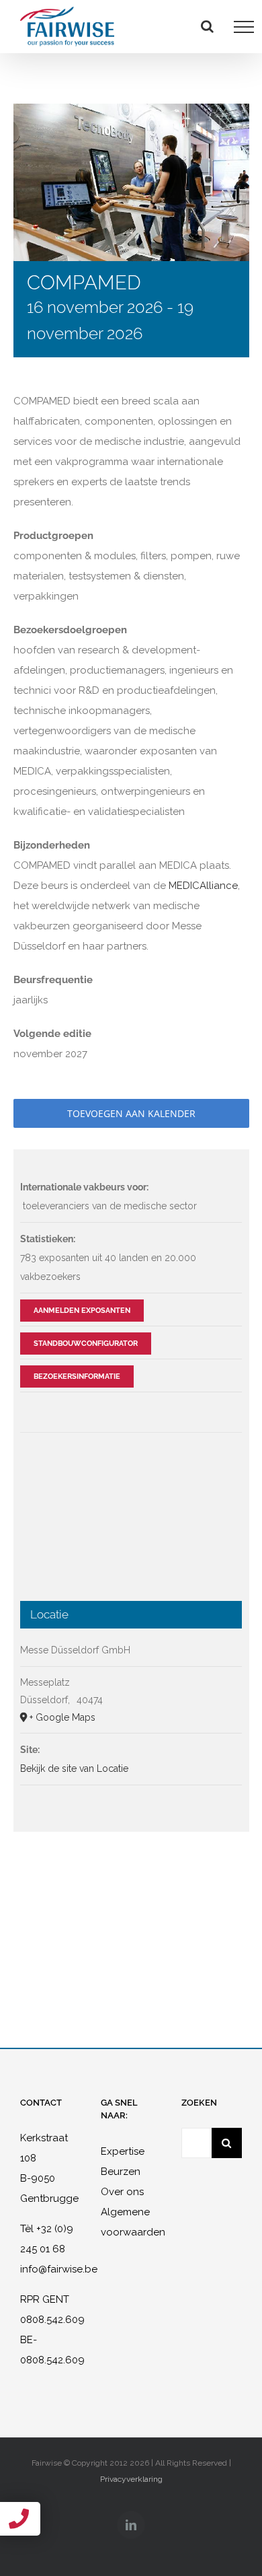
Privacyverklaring (131, 2479)
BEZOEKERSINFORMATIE (77, 1376)
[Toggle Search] (207, 26)
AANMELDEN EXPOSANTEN (82, 1311)
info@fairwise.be (59, 2269)
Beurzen (121, 2172)
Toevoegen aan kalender (131, 1113)
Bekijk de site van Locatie (74, 1768)
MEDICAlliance (203, 886)
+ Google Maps (62, 1717)
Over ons (122, 2192)
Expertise (123, 2151)
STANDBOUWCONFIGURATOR (86, 1344)
